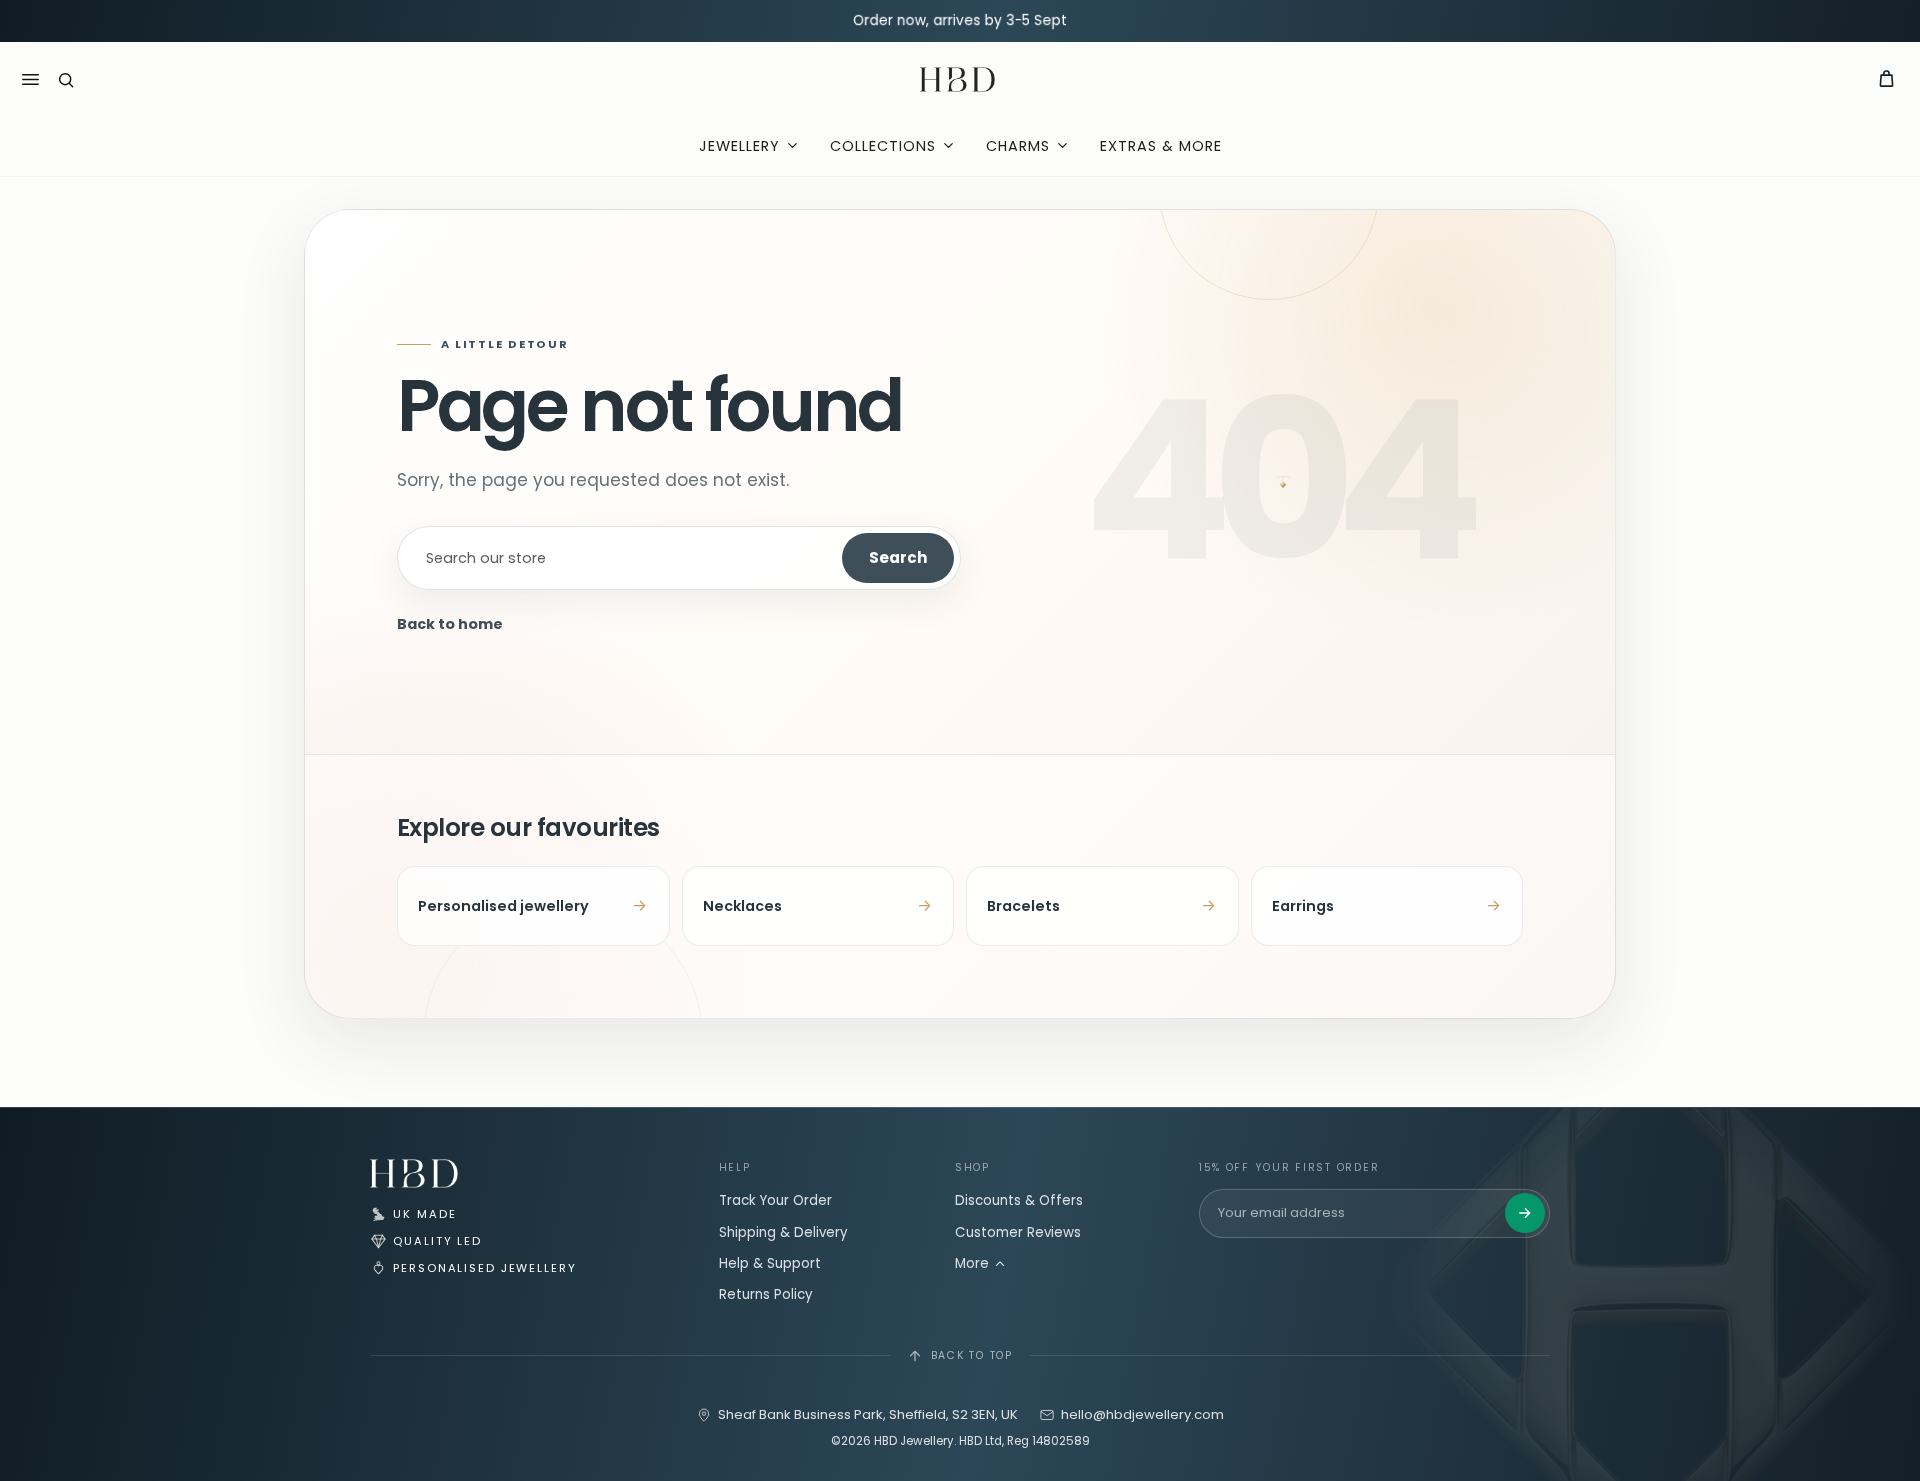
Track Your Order (775, 1200)
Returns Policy (766, 1294)
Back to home (450, 624)
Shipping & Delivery (783, 1232)
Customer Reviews (1018, 1232)
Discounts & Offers (1019, 1200)
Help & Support (770, 1263)
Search (898, 557)
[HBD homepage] (414, 1173)
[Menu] (30, 80)
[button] (66, 80)
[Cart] (1886, 79)
